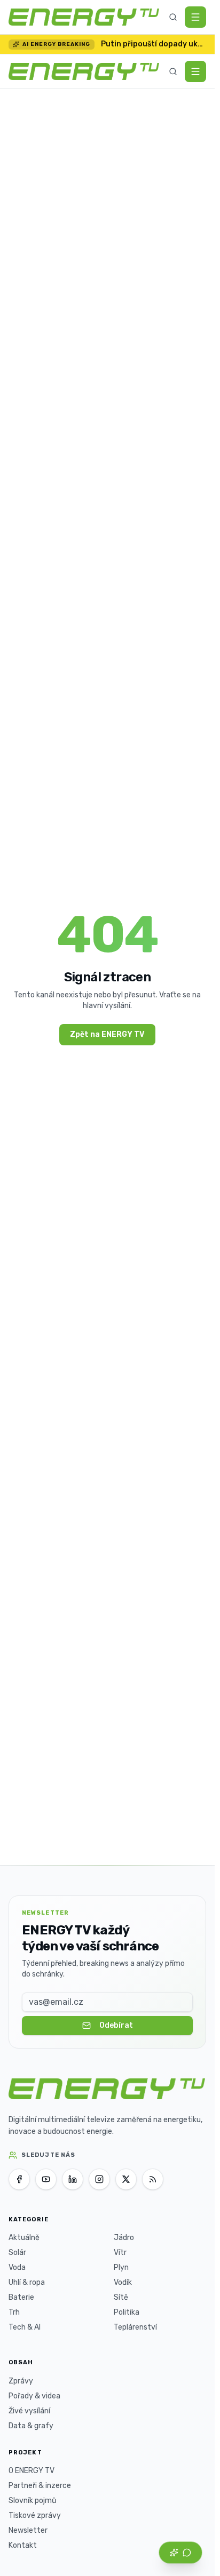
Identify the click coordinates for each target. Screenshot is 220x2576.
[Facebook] (19, 2179)
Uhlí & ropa (27, 2282)
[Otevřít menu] (195, 17)
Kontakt (23, 2545)
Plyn (121, 2267)
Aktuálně (24, 2238)
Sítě (121, 2297)
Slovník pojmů (32, 2501)
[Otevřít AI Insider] (180, 2553)
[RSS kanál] (153, 2179)
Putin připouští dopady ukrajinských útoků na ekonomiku (154, 44)
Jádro (124, 2238)
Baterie (21, 2297)
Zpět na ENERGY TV (107, 1034)
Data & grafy (31, 2426)
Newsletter (28, 2530)
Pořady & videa (34, 2396)
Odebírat (116, 2025)
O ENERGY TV (32, 2471)
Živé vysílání (29, 2411)
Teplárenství (135, 2327)
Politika (127, 2312)
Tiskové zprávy (35, 2515)
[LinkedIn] (73, 2179)
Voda (17, 2267)
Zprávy (21, 2381)
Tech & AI (25, 2327)
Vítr (120, 2253)
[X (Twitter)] (126, 2179)
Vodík (123, 2282)
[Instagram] (99, 2179)
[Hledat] (173, 17)
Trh (14, 2312)
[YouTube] (46, 2179)
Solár (17, 2253)
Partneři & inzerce (40, 2486)
